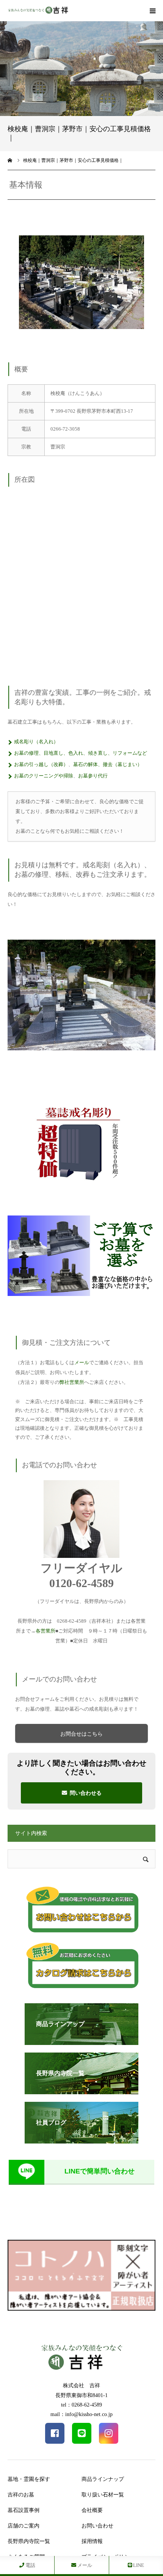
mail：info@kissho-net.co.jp (81, 2414)
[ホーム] (10, 160)
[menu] (152, 11)
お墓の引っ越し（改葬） (41, 764)
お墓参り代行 (93, 776)
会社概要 (92, 2510)
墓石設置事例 (24, 2510)
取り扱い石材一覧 (103, 2495)
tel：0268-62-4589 (81, 2405)
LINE (138, 2565)
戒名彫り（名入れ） (36, 742)
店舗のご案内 (24, 2526)
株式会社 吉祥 (81, 2386)
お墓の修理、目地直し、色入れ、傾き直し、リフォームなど (81, 753)
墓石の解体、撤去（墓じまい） (108, 764)
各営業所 (45, 1631)
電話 (30, 2565)
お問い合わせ (97, 2526)
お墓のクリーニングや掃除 (44, 776)
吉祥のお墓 (21, 2495)
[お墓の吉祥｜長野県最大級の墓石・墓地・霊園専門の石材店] (38, 11)
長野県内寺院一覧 (29, 2541)
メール (82, 1362)
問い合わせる (86, 1793)
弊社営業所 (72, 1382)
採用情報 (92, 2541)
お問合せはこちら (81, 1734)
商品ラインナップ (103, 2479)
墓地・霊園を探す (29, 2479)
